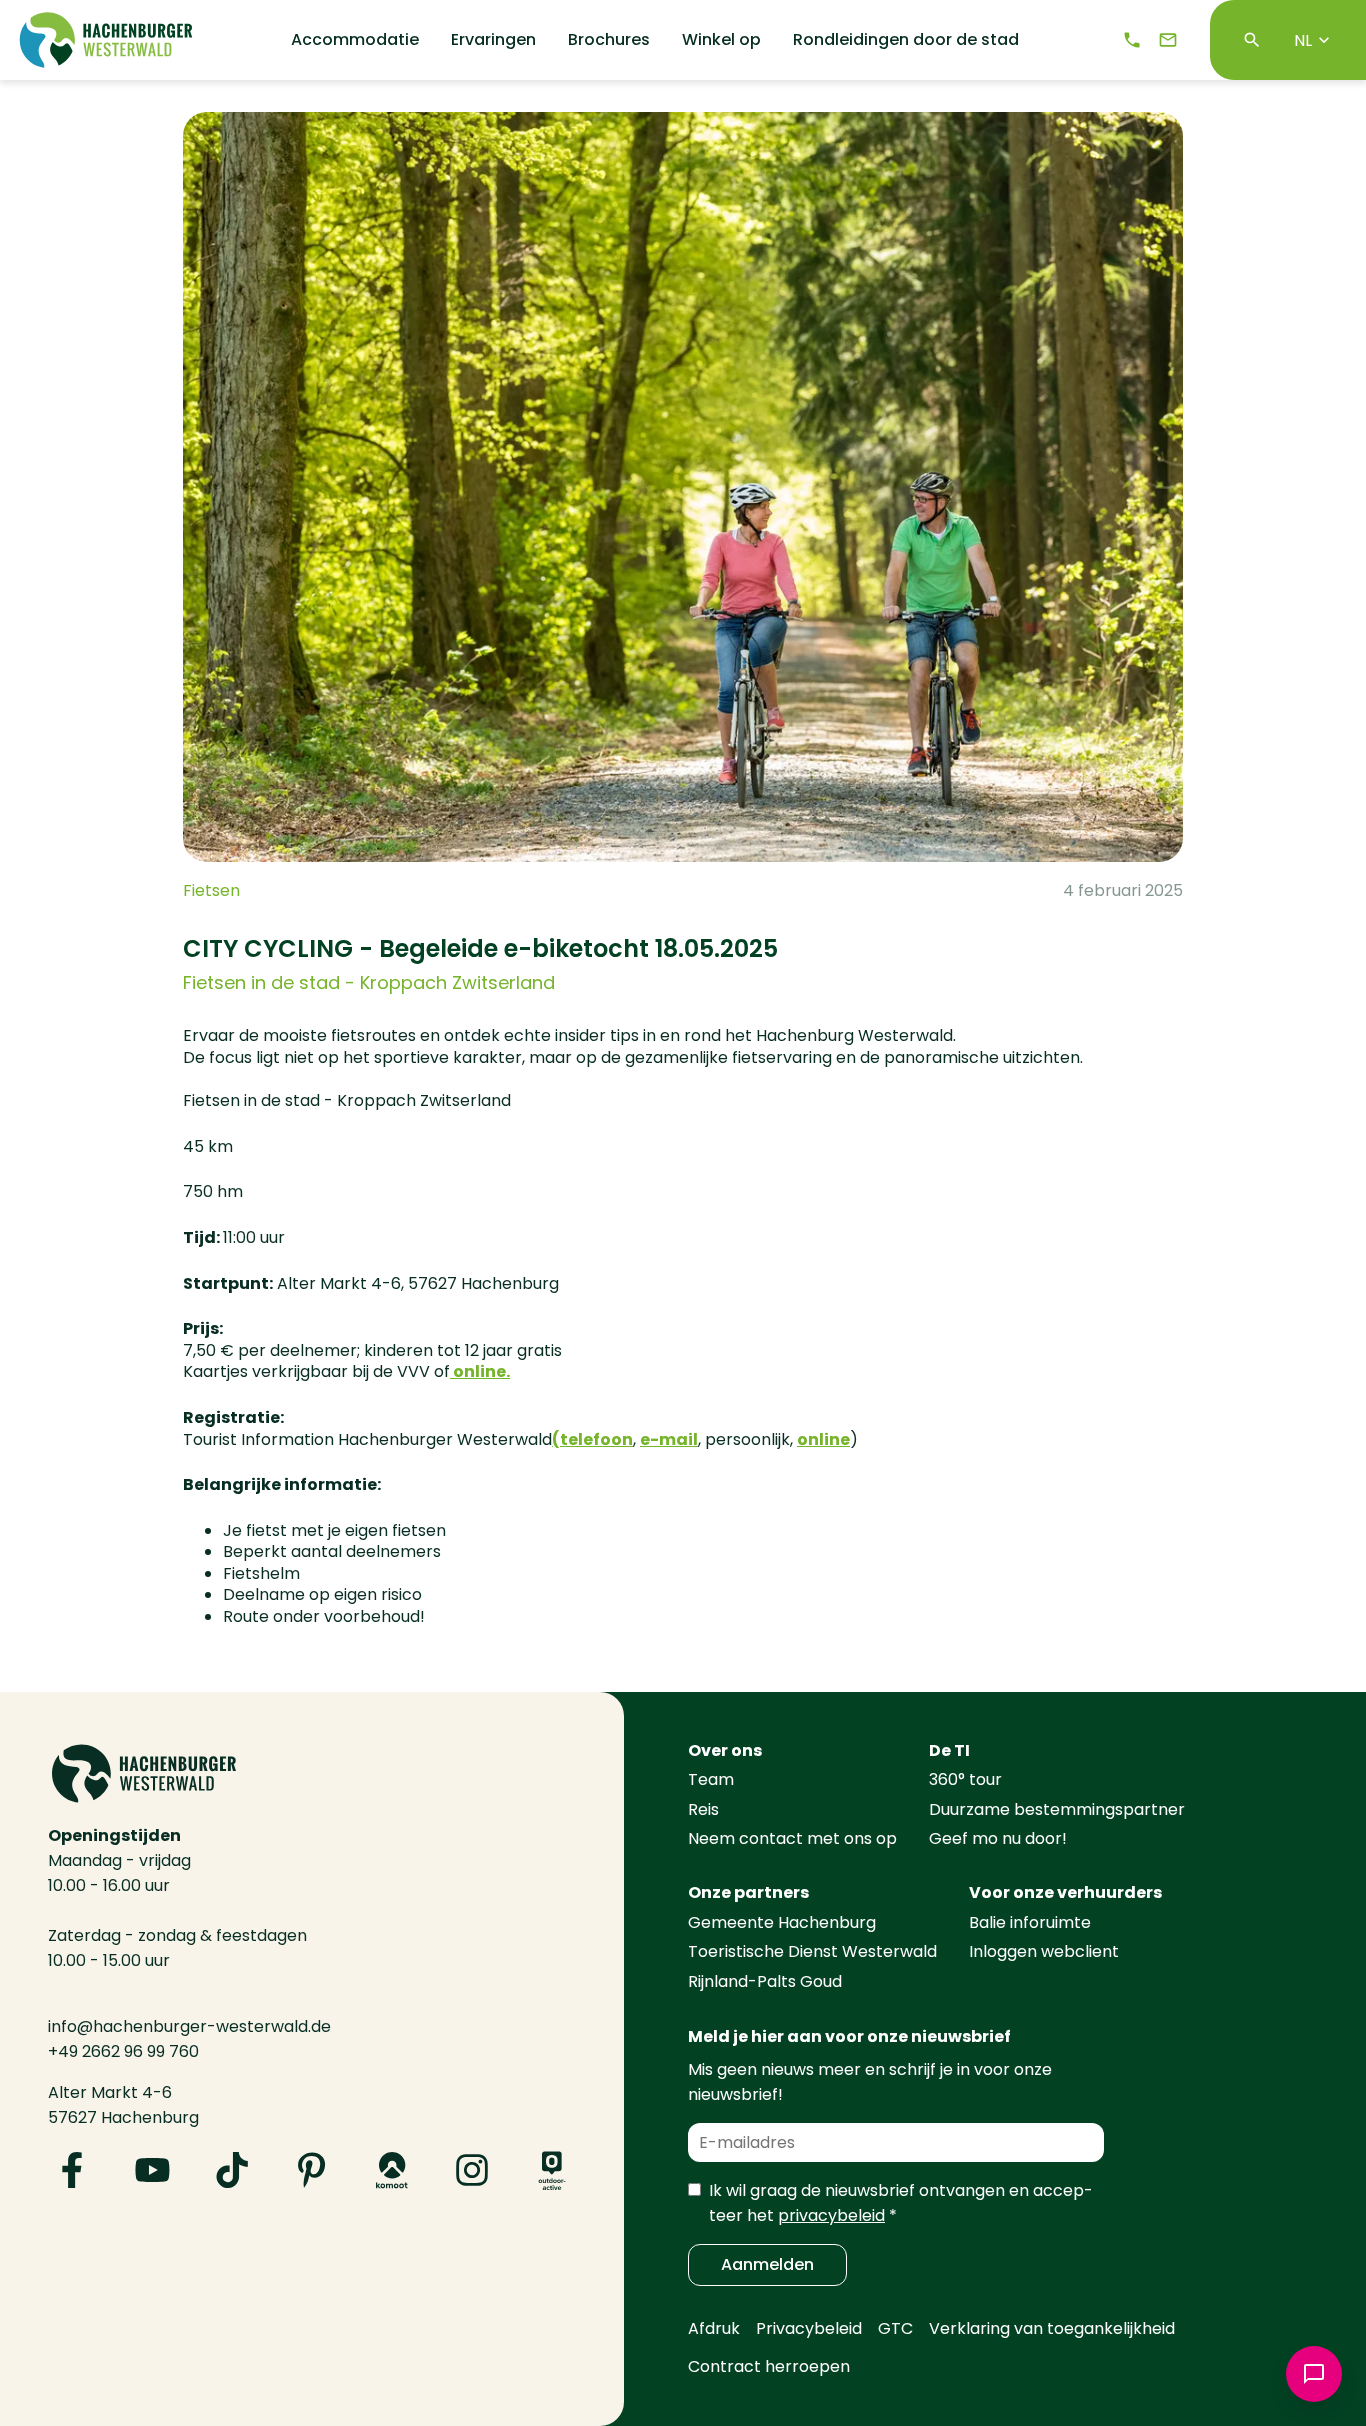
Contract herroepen (769, 2366)
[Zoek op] (1252, 40)
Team (711, 1779)
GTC (895, 2328)
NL (1303, 40)
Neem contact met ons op (792, 1838)
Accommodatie (355, 40)
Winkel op (721, 40)
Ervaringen (493, 40)
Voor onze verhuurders (1065, 1892)
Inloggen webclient (1044, 1951)
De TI (949, 1750)
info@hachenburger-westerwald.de (189, 2026)
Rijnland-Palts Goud (765, 1981)
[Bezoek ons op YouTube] (152, 2170)
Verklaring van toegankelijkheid (1052, 2328)
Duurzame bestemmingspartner (1057, 1809)
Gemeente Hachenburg (782, 1922)
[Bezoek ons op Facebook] (72, 2170)
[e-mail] (1168, 40)
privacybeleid (831, 2215)
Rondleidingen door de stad (906, 40)
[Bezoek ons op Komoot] (392, 2170)
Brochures (609, 40)
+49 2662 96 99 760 (123, 2051)
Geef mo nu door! (998, 1838)
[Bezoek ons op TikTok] (232, 2170)
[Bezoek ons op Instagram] (472, 2170)
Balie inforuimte (1030, 1922)
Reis (703, 1809)
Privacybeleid (809, 2328)
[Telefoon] (1132, 40)
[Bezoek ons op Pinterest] (312, 2170)
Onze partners (748, 1892)
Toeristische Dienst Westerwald (812, 1951)
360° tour (965, 1779)
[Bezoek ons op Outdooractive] (552, 2170)
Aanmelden (767, 2264)
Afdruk (714, 2328)
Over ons (725, 1750)
